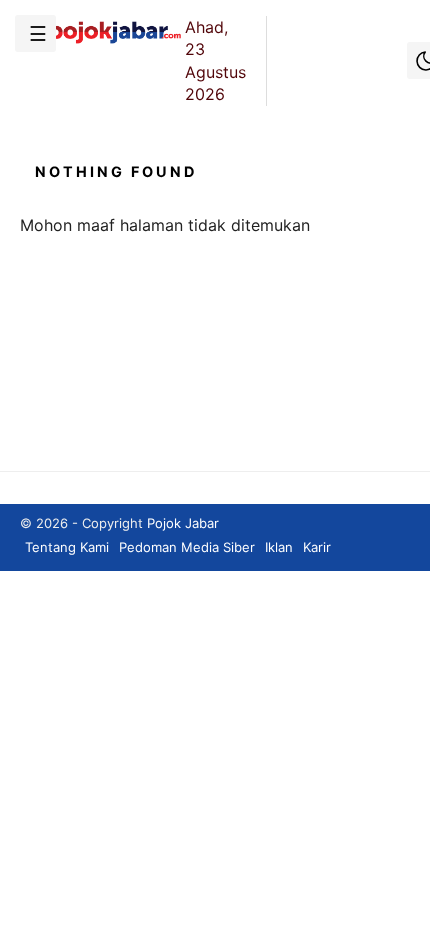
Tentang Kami (67, 547)
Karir (317, 547)
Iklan (279, 547)
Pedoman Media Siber (187, 547)
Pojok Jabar (183, 523)
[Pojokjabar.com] (102, 42)
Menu (35, 33)
